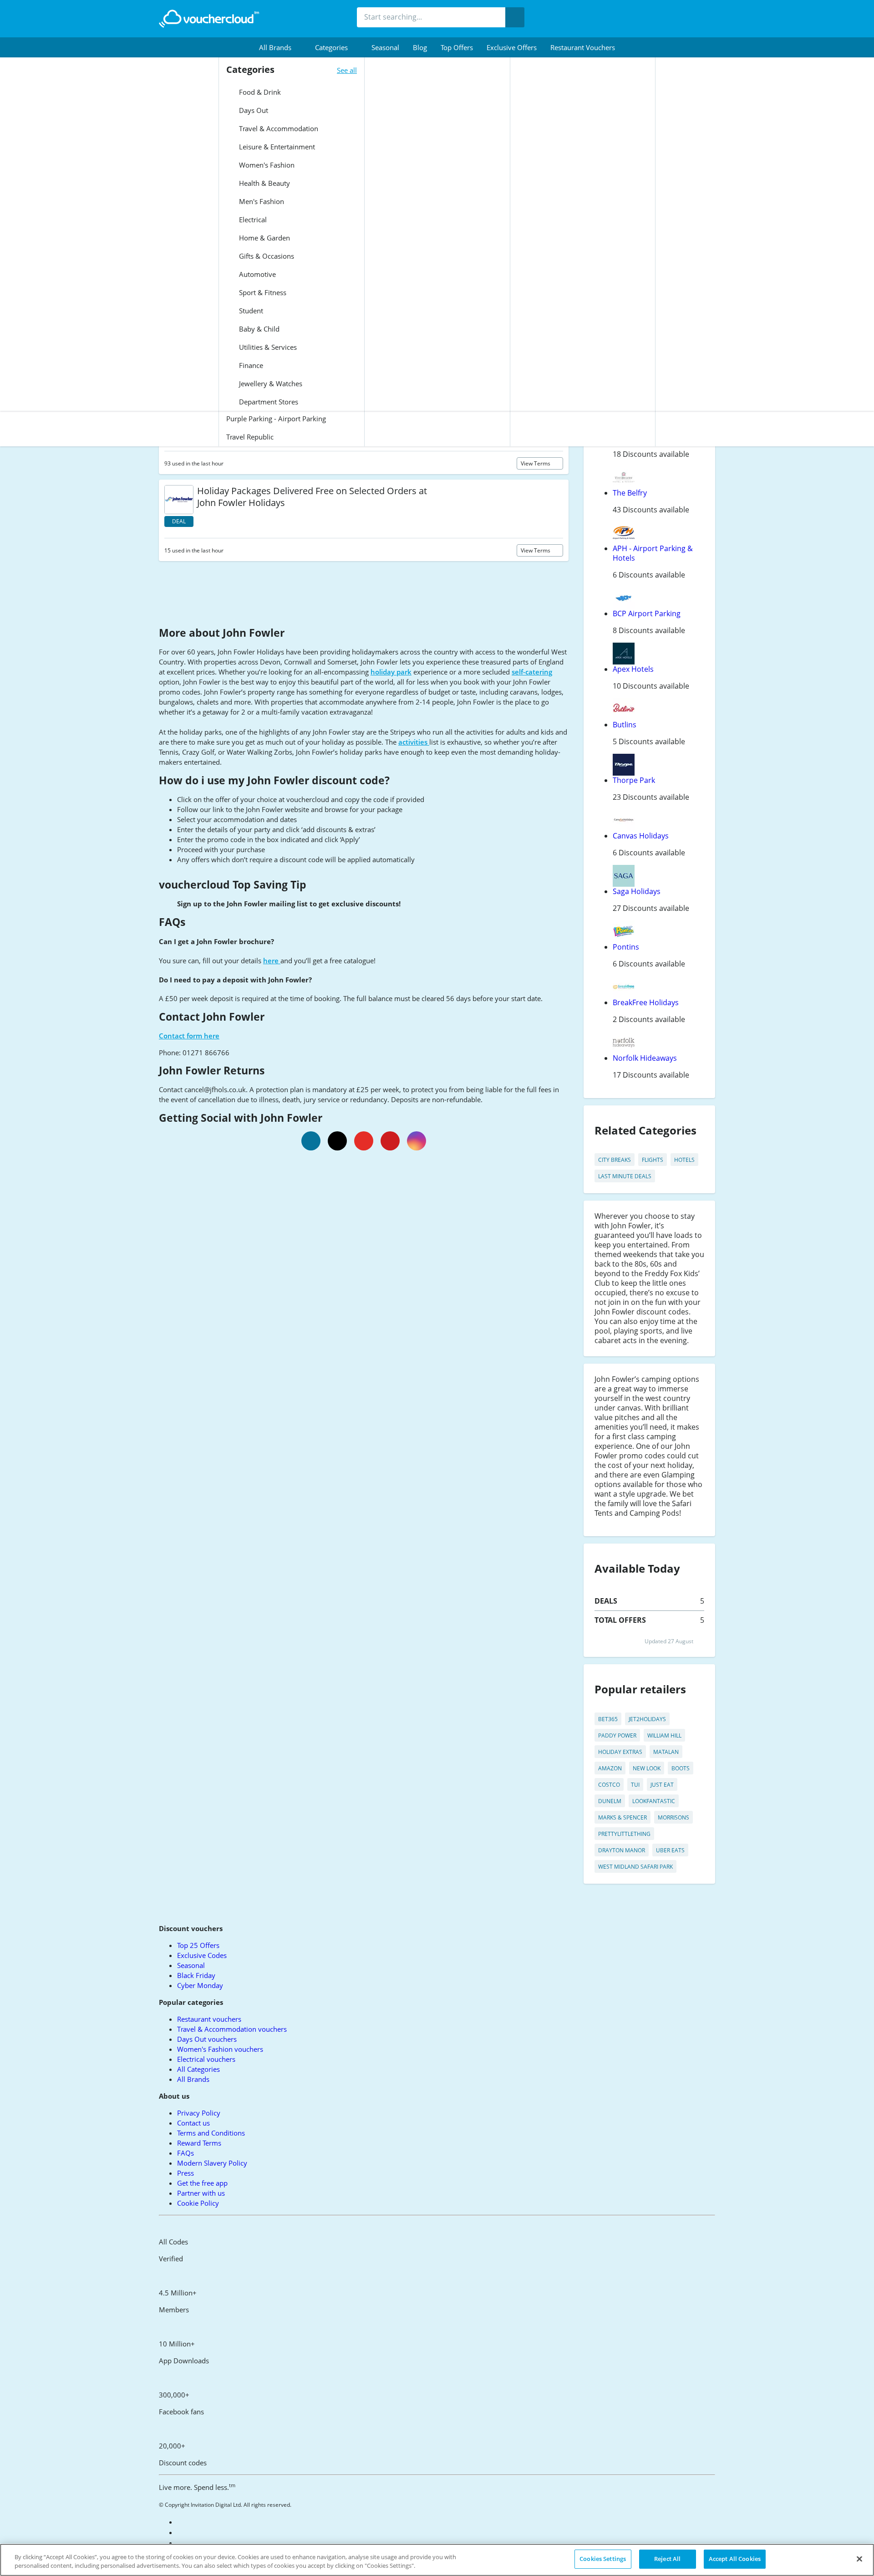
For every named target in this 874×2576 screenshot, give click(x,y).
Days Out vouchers (207, 2039)
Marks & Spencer (622, 1817)
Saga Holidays (637, 891)
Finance (250, 365)
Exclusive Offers (512, 47)
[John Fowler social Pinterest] (390, 1141)
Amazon (610, 1768)
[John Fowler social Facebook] (311, 1141)
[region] (437, 2560)
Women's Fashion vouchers (220, 2049)
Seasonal (385, 47)
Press (185, 2173)
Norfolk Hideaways (645, 1058)
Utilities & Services (267, 347)
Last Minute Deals (625, 1176)
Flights (653, 1160)
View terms (536, 463)
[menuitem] (280, 47)
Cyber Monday (200, 1985)
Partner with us (201, 2193)
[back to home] (209, 19)
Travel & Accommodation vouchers (232, 2029)
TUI (635, 1785)
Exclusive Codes (202, 1955)
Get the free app (202, 2183)
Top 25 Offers (198, 1945)
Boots (681, 1768)
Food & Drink (259, 92)
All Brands (193, 2079)
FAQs (185, 2153)
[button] (280, 47)
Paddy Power (617, 1735)
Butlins (625, 725)
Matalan (666, 1752)
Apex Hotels (633, 669)
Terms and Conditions (211, 2133)
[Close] (859, 2559)
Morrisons (673, 1817)
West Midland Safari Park (635, 1867)
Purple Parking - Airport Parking (276, 419)
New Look (647, 1768)
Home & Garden (264, 238)
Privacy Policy (199, 2113)
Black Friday (196, 1975)
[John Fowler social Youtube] (364, 1141)
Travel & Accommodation (278, 128)
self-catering (532, 672)
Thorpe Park (634, 780)
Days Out (253, 110)
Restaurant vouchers (583, 47)
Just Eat (662, 1785)
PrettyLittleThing (624, 1834)
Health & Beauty (264, 183)
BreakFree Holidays (646, 1002)
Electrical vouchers (206, 2059)
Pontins (626, 947)
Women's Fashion (266, 165)
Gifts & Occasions (266, 256)
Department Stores (268, 402)
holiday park (391, 672)
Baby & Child (258, 329)
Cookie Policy (198, 2203)
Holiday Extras (620, 1752)
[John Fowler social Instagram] (417, 1141)
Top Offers (457, 47)
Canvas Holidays (641, 836)
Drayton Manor (622, 1850)
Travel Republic (250, 437)
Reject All (667, 2559)
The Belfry (630, 493)
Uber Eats (670, 1850)
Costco (609, 1785)
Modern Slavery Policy (212, 2163)
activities (414, 742)
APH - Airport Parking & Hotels (653, 553)
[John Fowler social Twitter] (337, 1141)
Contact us (193, 2123)
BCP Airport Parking (647, 613)
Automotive (257, 274)
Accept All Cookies (735, 2559)
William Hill (664, 1735)
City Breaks (615, 1160)
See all (347, 70)
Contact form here (189, 1036)
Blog (420, 47)
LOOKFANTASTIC (654, 1801)
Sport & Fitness (262, 292)
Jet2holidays (647, 1719)
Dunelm (610, 1801)
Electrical (252, 220)
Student (250, 311)
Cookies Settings (603, 2559)
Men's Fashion (261, 201)
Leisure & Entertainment (276, 147)
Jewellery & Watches (270, 383)
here (272, 961)
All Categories (198, 2069)
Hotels (684, 1160)
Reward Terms (199, 2143)
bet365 (608, 1719)
